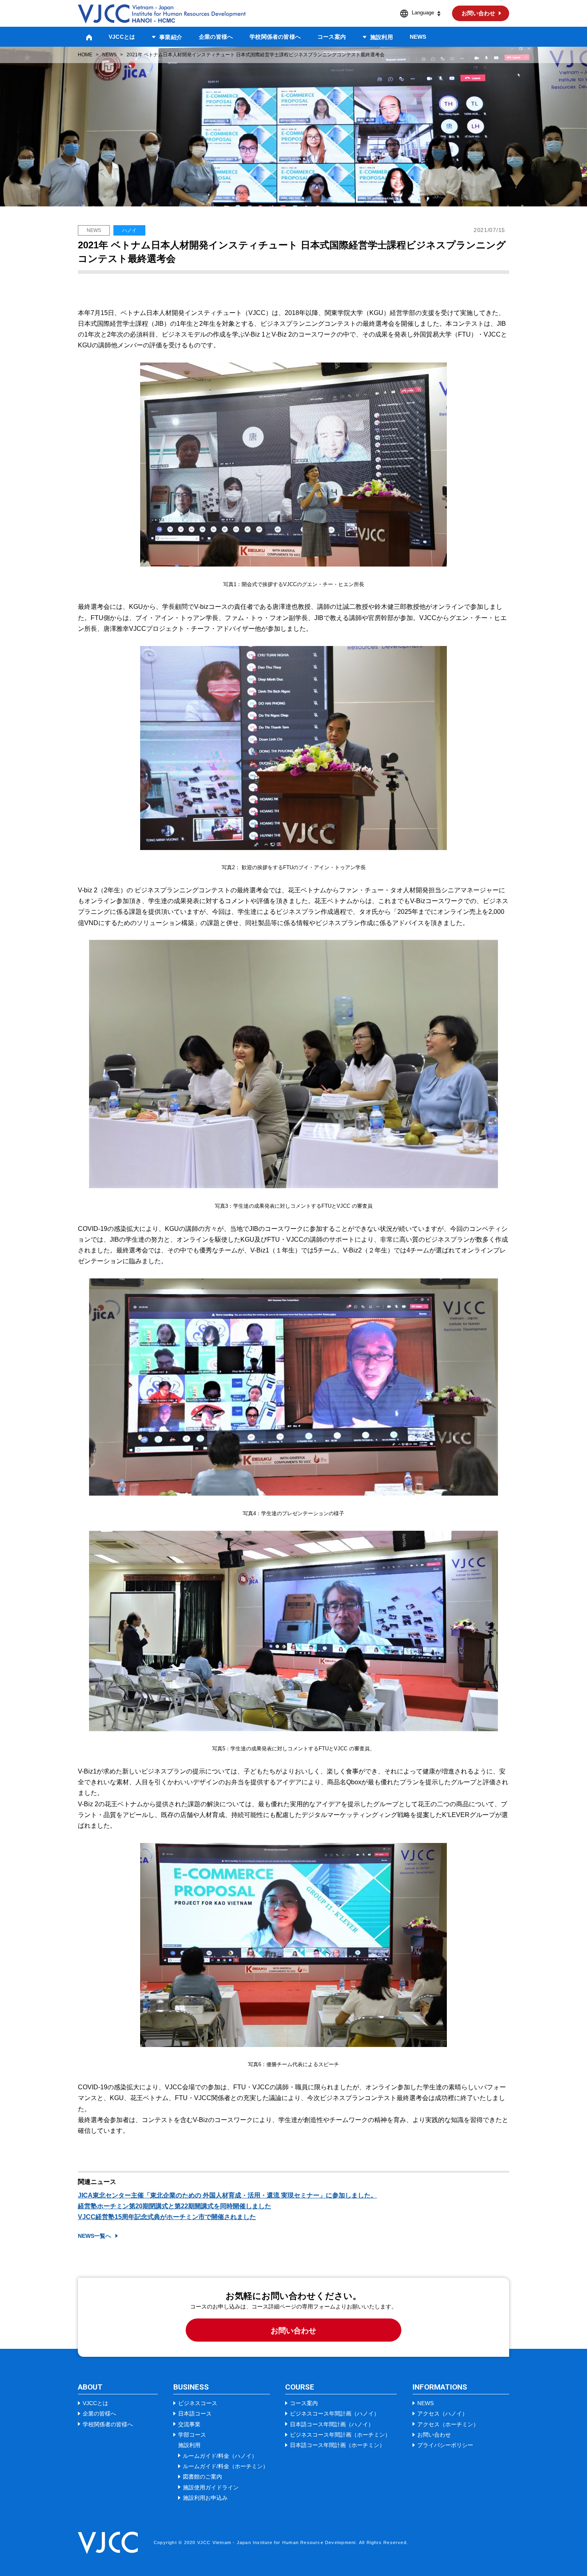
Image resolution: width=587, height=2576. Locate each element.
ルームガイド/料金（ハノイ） (220, 2456)
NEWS (418, 37)
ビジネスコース (198, 2403)
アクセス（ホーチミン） (448, 2424)
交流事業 (189, 2424)
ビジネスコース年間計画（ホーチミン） (340, 2435)
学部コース (192, 2435)
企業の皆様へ (216, 37)
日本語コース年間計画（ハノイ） (332, 2424)
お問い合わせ (293, 2331)
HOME (85, 55)
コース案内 (332, 37)
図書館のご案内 (202, 2477)
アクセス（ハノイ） (442, 2414)
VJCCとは (122, 37)
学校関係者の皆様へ (275, 37)
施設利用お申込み (205, 2498)
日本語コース (195, 2414)
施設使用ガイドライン (211, 2487)
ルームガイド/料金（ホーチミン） (226, 2466)
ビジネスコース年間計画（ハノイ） (335, 2414)
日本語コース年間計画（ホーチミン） (337, 2445)
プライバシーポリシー (445, 2445)
